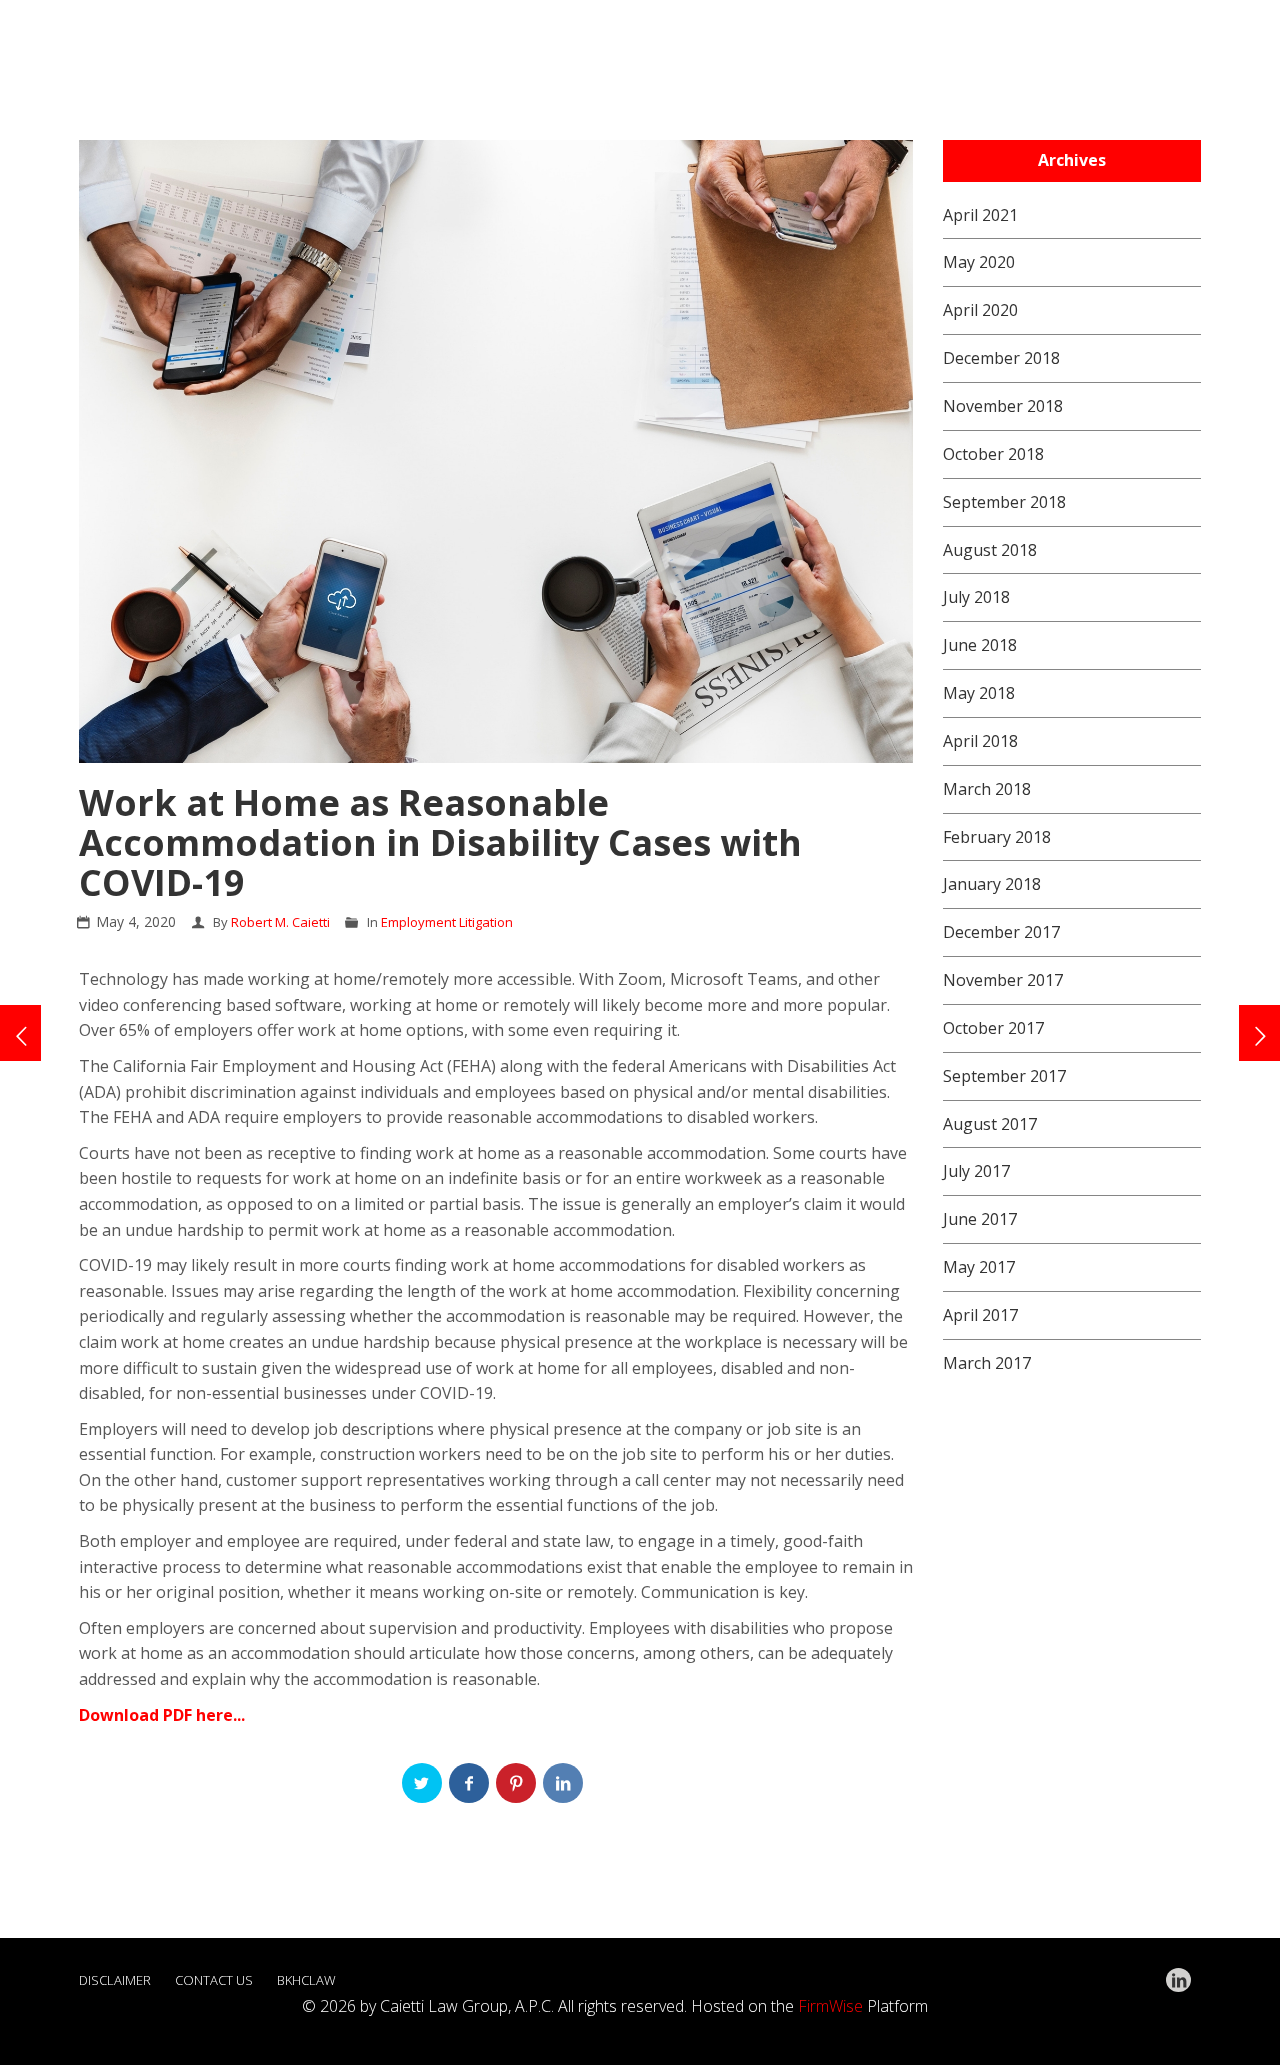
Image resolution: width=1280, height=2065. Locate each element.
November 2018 (1003, 406)
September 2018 (1004, 502)
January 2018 (992, 884)
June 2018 (980, 645)
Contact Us (214, 1980)
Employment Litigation (447, 922)
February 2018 (997, 837)
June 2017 (980, 1219)
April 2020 (980, 310)
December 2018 (1001, 358)
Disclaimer (115, 1980)
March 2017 (987, 1363)
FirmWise (830, 2006)
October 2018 (993, 454)
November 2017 (1003, 980)
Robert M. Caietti (280, 922)
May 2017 (979, 1267)
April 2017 (980, 1315)
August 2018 (990, 550)
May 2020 (979, 262)
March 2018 (987, 789)
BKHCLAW (306, 1980)
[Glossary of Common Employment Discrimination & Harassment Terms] (20, 1033)
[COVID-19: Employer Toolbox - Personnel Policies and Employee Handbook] (1259, 1033)
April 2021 (980, 215)
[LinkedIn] (1178, 1980)
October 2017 (993, 1028)
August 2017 (990, 1124)
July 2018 (976, 597)
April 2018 (980, 741)
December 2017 (1001, 932)
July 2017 (976, 1171)
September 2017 (1004, 1076)
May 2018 (979, 693)
